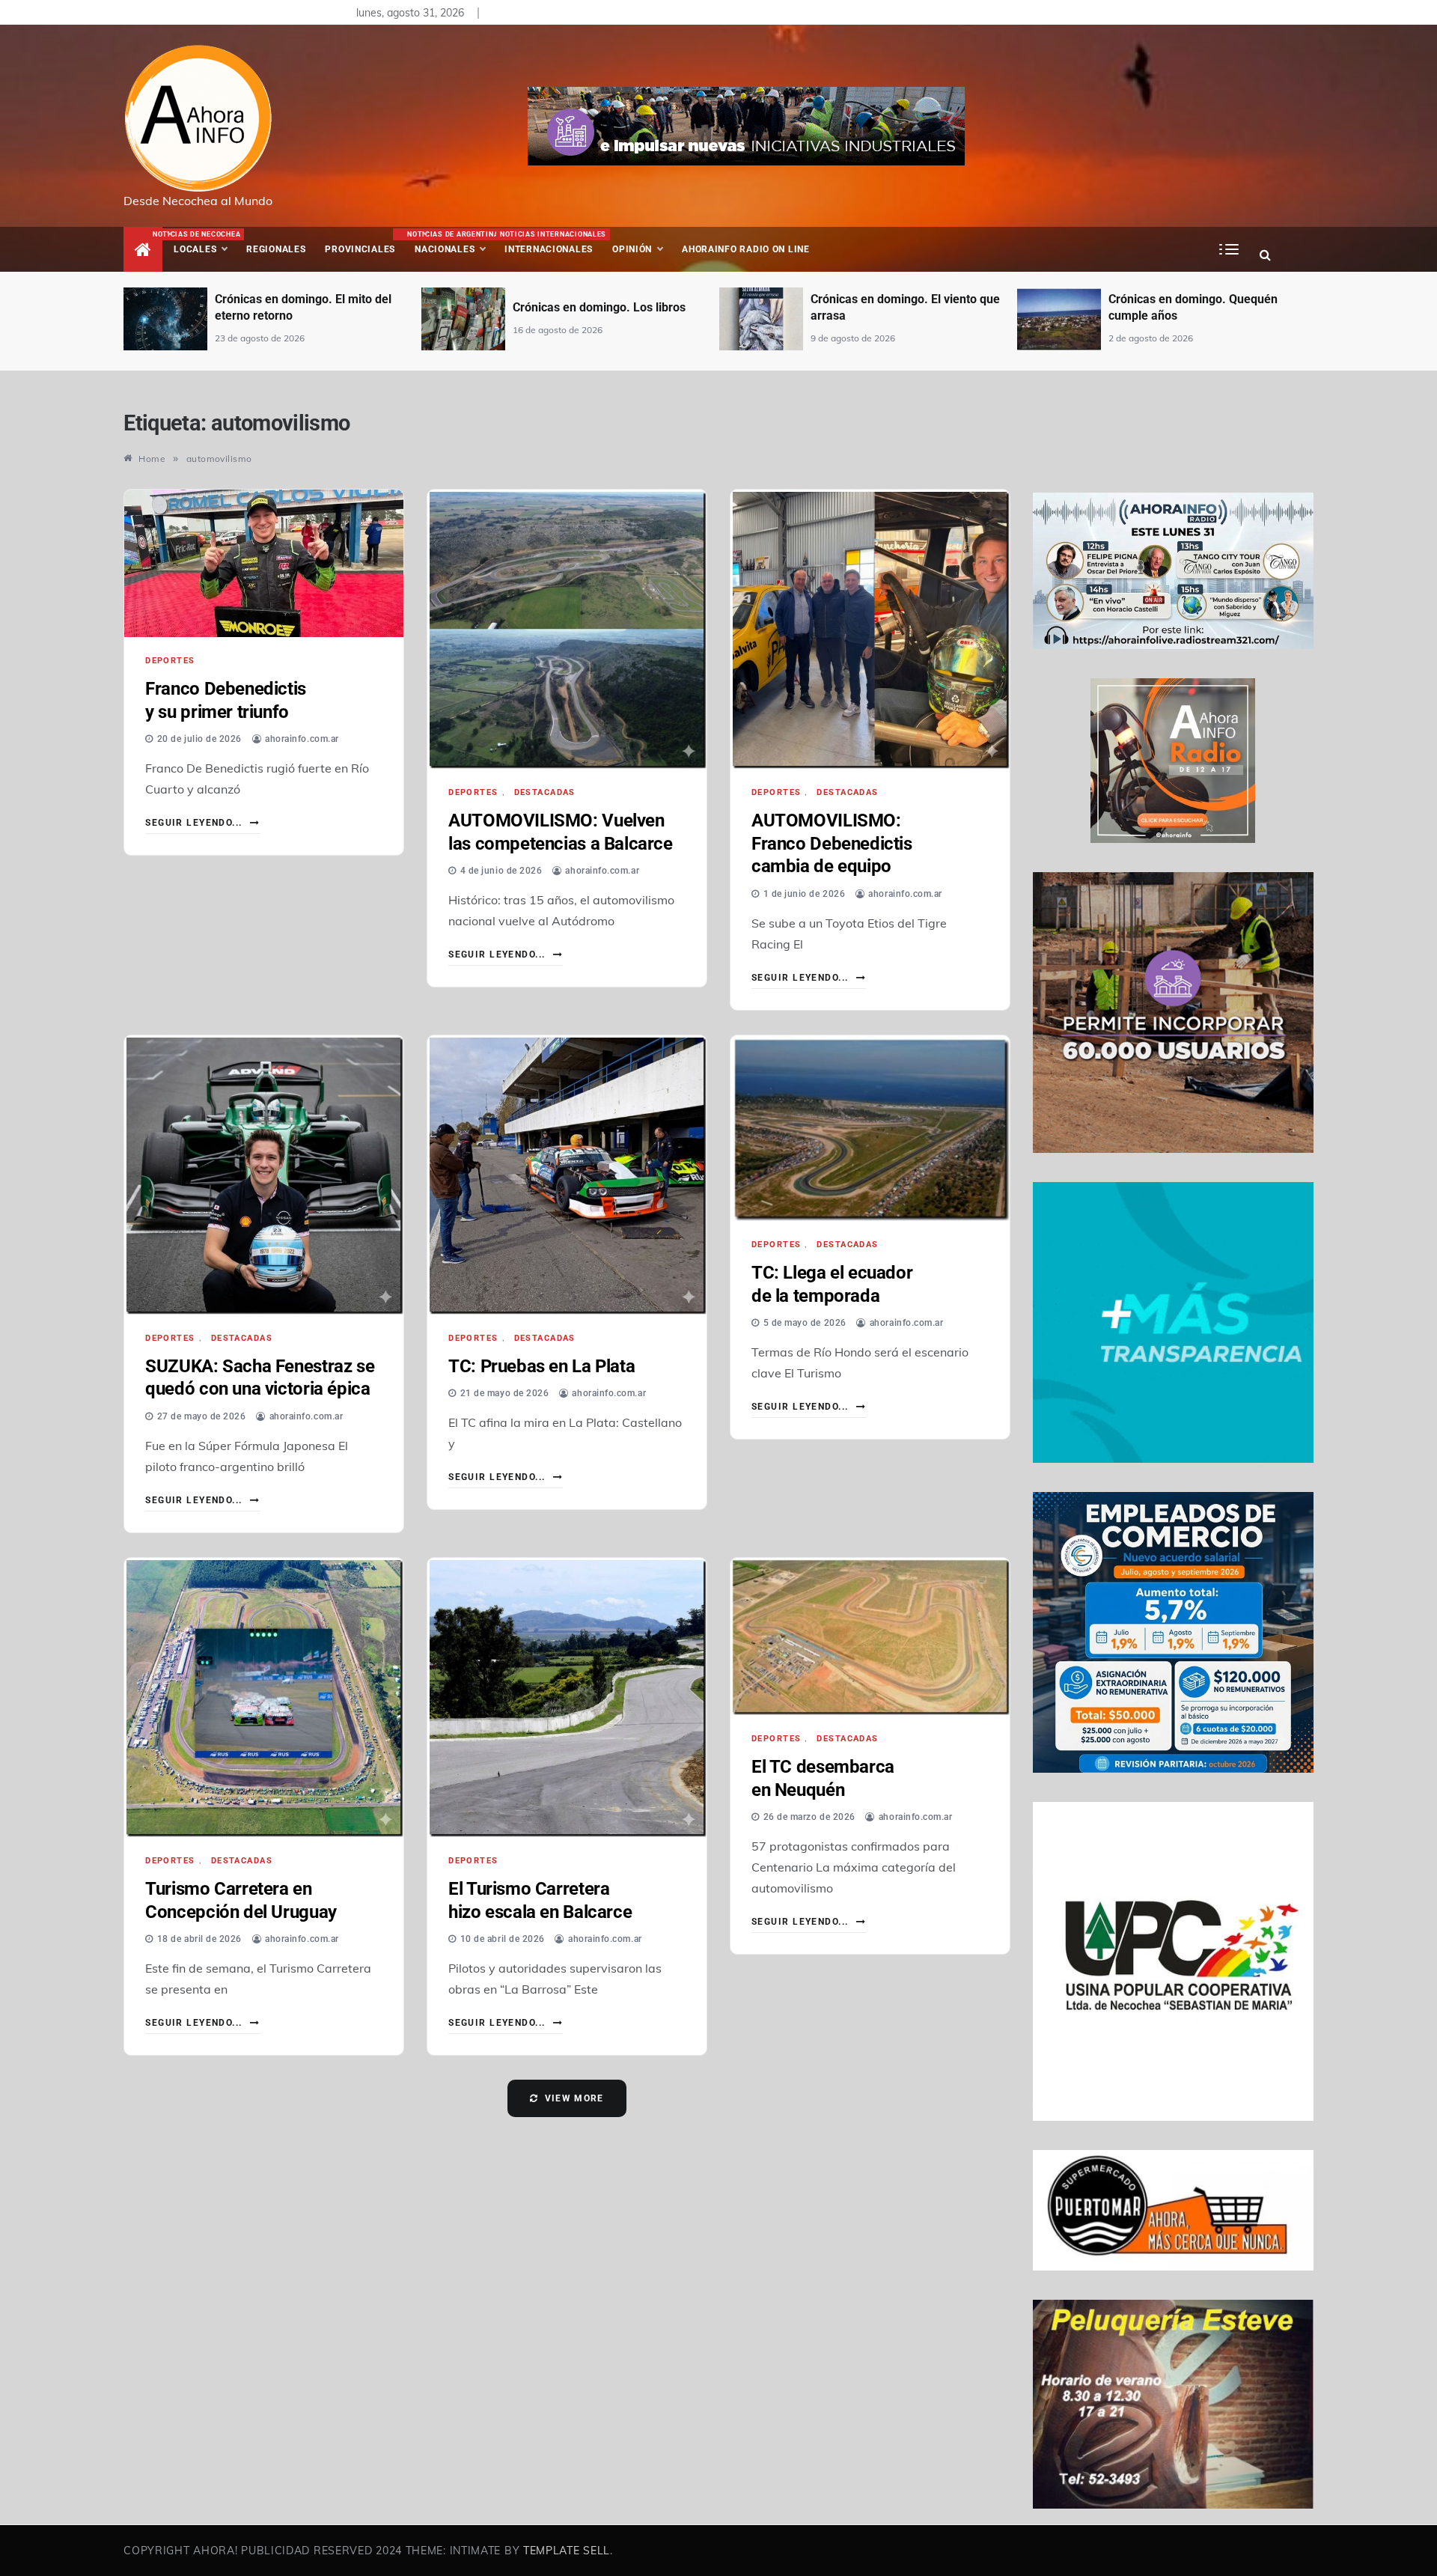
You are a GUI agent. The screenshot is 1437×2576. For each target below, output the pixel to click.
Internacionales (551, 243)
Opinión (632, 249)
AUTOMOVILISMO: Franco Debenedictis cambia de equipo (832, 843)
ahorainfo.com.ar (302, 739)
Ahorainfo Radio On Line (746, 249)
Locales (205, 243)
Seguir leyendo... (195, 823)
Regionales (276, 249)
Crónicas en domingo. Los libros (301, 307)
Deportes (170, 661)
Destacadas (545, 792)
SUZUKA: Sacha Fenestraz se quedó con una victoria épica (260, 1378)
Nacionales (451, 243)
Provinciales (360, 249)
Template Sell (567, 2551)
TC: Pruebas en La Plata (541, 1366)
